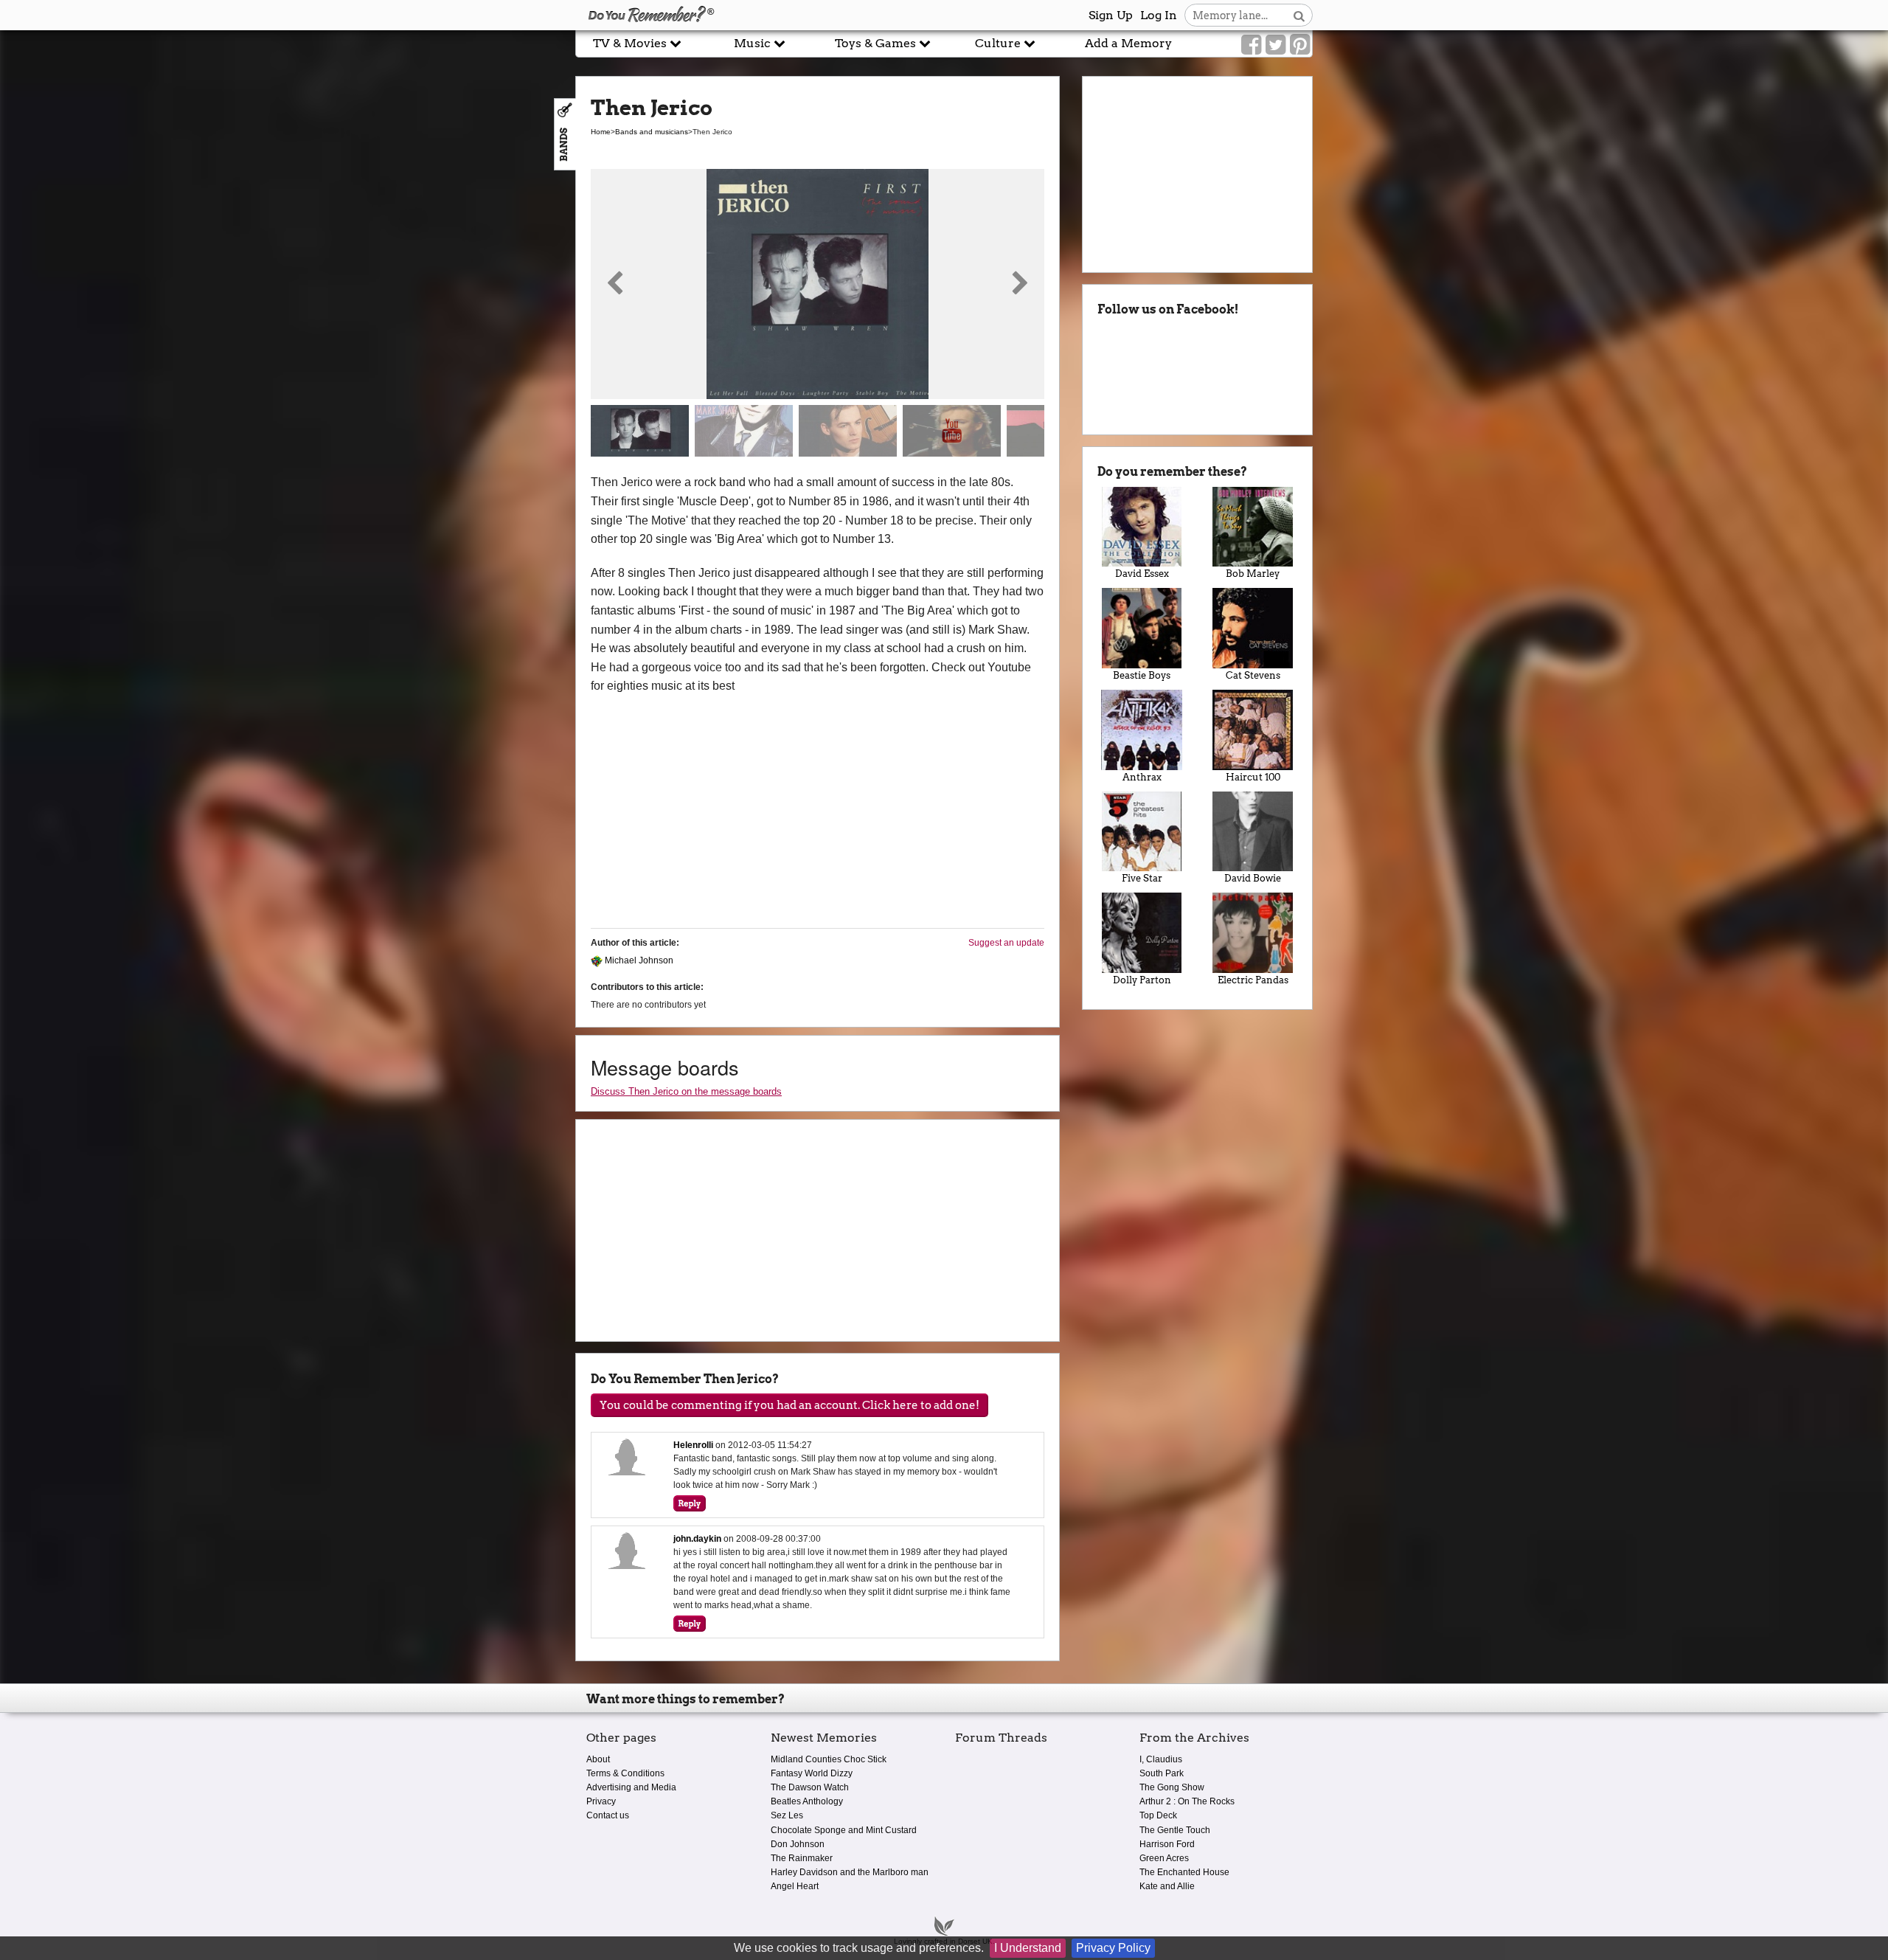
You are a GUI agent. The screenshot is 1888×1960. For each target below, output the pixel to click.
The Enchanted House (1184, 1872)
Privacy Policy (1113, 1948)
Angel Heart (795, 1886)
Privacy (601, 1801)
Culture (999, 43)
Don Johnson (798, 1844)
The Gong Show (1172, 1787)
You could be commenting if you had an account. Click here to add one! (789, 1405)
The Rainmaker (802, 1858)
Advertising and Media (631, 1787)
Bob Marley (1253, 574)
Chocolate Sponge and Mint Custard (844, 1830)
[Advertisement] (288, 334)
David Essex (1142, 574)
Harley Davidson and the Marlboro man (850, 1872)
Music (754, 43)
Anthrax (1142, 777)
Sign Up (1111, 15)
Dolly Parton (1142, 980)
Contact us (608, 1815)
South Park (1162, 1773)
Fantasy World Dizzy (812, 1773)
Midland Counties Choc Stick (829, 1759)
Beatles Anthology (807, 1801)
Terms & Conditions (625, 1773)
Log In (1159, 15)
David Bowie (1253, 878)
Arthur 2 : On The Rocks (1187, 1801)
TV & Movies (631, 43)
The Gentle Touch (1175, 1830)
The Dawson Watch (810, 1787)
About (598, 1759)
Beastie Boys (1142, 675)
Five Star (1142, 878)
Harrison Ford (1167, 1844)
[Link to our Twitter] (1276, 45)
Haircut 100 (1253, 777)
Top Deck (1158, 1815)
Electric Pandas (1253, 980)
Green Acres (1164, 1858)
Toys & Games (877, 43)
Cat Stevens (1253, 675)
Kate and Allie (1167, 1886)
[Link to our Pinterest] (1300, 45)
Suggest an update (1006, 943)
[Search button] (1299, 15)
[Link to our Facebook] (1251, 45)
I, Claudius (1161, 1759)
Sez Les (787, 1815)
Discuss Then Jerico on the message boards (686, 1091)
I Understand (1028, 1948)
